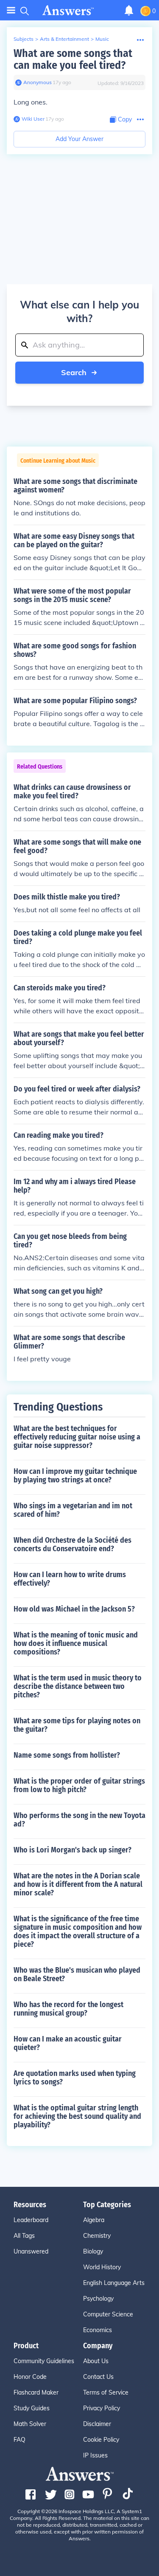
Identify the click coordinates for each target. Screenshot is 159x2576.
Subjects (24, 39)
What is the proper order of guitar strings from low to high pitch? (79, 1785)
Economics (98, 2330)
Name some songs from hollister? (67, 1755)
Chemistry (97, 2236)
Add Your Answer (79, 139)
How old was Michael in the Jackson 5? (74, 1609)
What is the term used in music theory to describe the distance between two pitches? (78, 1686)
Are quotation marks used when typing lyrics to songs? (75, 2078)
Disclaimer (97, 2424)
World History (102, 2267)
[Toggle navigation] (11, 10)
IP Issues (95, 2455)
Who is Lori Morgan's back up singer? (73, 1850)
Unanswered (31, 2251)
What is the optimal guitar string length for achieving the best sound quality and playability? (77, 2116)
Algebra (94, 2220)
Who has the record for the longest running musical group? (68, 2009)
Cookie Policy (101, 2440)
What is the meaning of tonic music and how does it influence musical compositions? (76, 1643)
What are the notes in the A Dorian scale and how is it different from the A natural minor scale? (78, 1884)
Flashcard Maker (36, 2392)
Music (102, 39)
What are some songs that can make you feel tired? (73, 59)
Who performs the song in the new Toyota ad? (79, 1820)
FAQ (20, 2440)
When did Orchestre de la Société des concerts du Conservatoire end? (73, 1544)
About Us (96, 2361)
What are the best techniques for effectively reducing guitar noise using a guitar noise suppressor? (77, 1437)
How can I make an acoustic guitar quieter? (68, 2043)
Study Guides (32, 2408)
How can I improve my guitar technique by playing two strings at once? (75, 1476)
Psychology (98, 2299)
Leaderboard (31, 2220)
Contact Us (98, 2377)
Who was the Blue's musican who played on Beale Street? (77, 1974)
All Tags (24, 2236)
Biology (93, 2251)
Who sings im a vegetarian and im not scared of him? (73, 1510)
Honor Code (30, 2377)
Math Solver (30, 2424)
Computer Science (108, 2314)
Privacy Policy (102, 2408)
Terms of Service (106, 2392)
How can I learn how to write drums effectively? (70, 1579)
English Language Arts (114, 2283)
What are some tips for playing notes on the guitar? (77, 1725)
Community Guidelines (44, 2361)
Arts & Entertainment (64, 39)
